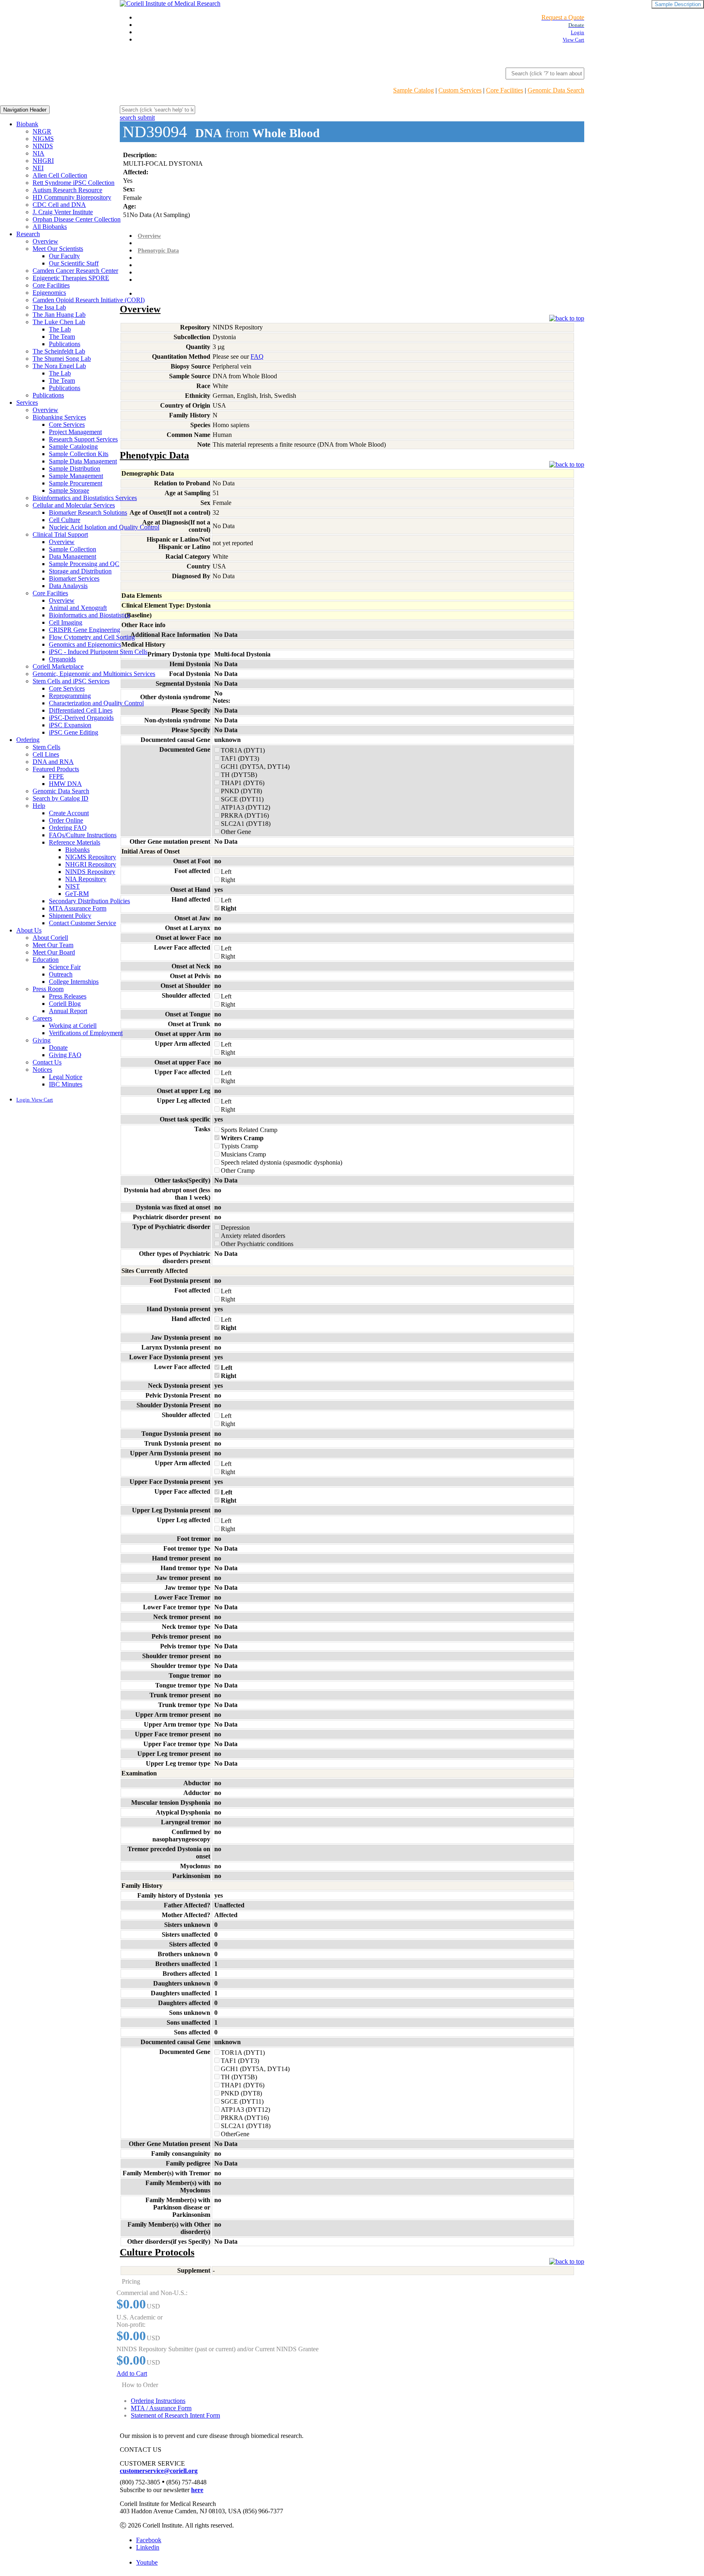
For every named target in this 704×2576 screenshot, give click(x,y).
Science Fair (65, 967)
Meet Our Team (53, 945)
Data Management (73, 556)
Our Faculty (64, 256)
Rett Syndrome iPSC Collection (74, 183)
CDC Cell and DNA (59, 205)
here (197, 2490)
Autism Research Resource (67, 190)
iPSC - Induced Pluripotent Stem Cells (98, 652)
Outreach (61, 974)
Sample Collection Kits (79, 454)
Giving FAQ (65, 1055)
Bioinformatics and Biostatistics (89, 615)
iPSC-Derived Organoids (81, 718)
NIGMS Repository (91, 857)
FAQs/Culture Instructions (83, 835)
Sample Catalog (414, 90)
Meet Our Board (54, 952)
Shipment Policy (70, 916)
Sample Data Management (83, 461)
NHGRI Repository (91, 864)
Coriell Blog (65, 1004)
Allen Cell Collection (60, 175)
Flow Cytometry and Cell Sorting (92, 637)
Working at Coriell (73, 1026)
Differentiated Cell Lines (81, 710)
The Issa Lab (49, 307)
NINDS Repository (90, 872)
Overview (45, 241)
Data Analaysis (68, 586)
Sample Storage (69, 490)
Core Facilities (505, 90)
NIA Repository (86, 879)
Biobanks (77, 850)
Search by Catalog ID (60, 798)
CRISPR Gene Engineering (85, 630)
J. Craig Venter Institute (63, 212)
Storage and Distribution (80, 571)
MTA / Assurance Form (161, 2408)
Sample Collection (73, 549)
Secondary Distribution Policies (89, 901)
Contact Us (47, 1062)
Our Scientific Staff (74, 263)
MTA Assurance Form (78, 908)
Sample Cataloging (73, 447)
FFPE (56, 776)
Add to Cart (132, 2373)
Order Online (66, 820)
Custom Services (460, 90)
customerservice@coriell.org (159, 2471)
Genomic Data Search (556, 90)
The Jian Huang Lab (59, 315)
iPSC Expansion (70, 725)
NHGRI (43, 161)
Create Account (69, 813)
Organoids (62, 659)
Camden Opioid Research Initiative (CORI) (89, 300)
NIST (73, 886)
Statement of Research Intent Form (175, 2415)
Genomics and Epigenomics (85, 644)
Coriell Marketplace (58, 666)
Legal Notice (66, 1077)
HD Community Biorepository (72, 197)
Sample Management (76, 476)
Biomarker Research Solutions (88, 512)
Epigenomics (49, 293)
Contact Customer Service (82, 923)
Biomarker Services (74, 578)
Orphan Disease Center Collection (77, 219)
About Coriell (50, 938)
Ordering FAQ (68, 828)
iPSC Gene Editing (74, 732)
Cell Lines (46, 754)
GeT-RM (77, 894)
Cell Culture (65, 520)
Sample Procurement (76, 483)
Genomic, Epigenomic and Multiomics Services (94, 674)
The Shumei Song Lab (62, 359)
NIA (38, 153)
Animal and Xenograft (78, 608)
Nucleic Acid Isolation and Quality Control (104, 527)
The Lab (60, 329)
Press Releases (68, 996)
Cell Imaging (66, 622)
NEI (38, 168)
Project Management (75, 432)
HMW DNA (65, 784)
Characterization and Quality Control (96, 703)
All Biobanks (50, 227)
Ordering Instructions (158, 2401)
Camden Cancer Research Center (75, 271)
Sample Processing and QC (84, 564)
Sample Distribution (75, 468)
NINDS (43, 146)
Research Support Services (83, 439)
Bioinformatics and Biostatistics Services (85, 498)
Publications (65, 344)
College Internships (74, 982)
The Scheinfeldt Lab (59, 351)
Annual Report (68, 1011)
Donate (58, 1048)
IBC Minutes (66, 1084)
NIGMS (43, 139)
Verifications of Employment (86, 1033)
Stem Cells (46, 747)
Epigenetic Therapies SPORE (71, 278)
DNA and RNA (53, 762)
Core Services (67, 425)
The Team (62, 337)
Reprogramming (70, 696)
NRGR (42, 131)
